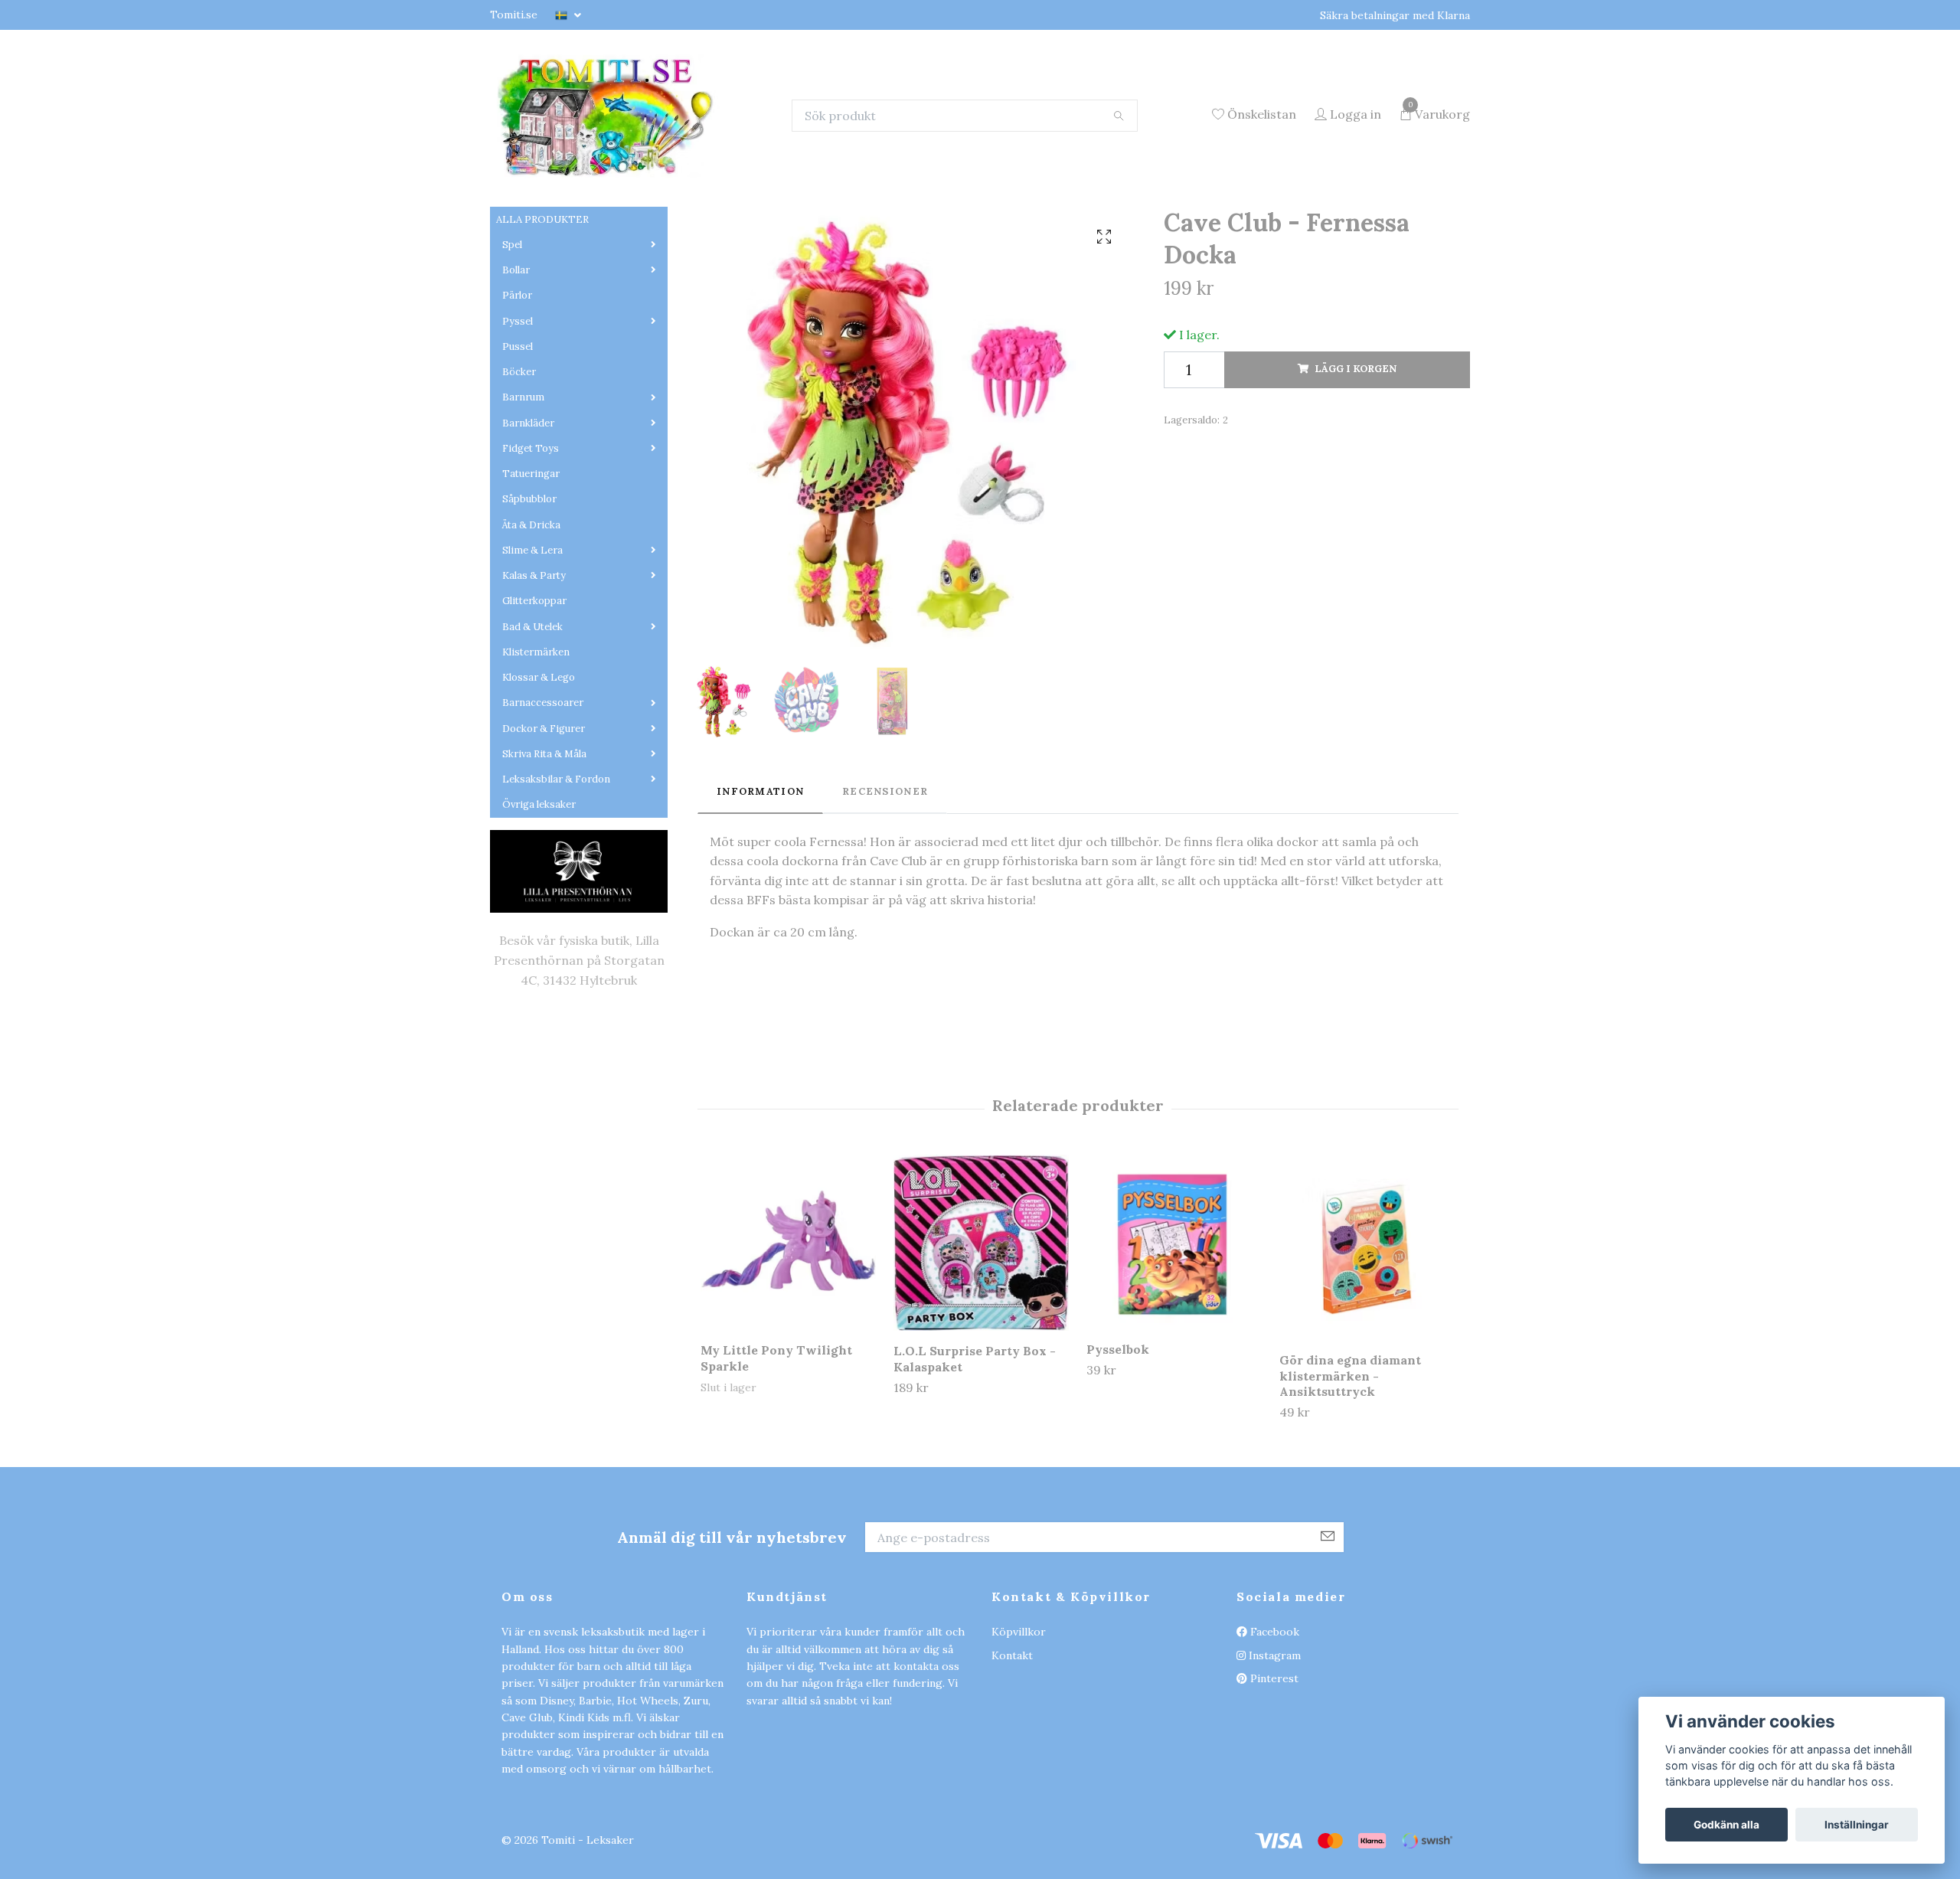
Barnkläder (528, 519)
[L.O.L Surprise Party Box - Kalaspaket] (981, 1338)
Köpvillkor (1019, 1727)
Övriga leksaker (539, 901)
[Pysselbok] (1174, 1338)
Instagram (1273, 1751)
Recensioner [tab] (885, 887)
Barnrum (523, 493)
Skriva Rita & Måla (544, 850)
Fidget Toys (531, 544)
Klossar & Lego (539, 773)
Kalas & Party (534, 671)
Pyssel (518, 417)
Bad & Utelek (532, 722)
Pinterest (1273, 1774)
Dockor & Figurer (544, 824)
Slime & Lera (532, 646)
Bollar (516, 366)
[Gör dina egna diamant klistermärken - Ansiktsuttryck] (1367, 1343)
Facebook (1273, 1727)
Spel (512, 340)
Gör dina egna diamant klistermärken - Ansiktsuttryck (1350, 1472)
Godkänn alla (1726, 1825)
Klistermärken (536, 748)
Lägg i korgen (1356, 465)
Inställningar (1857, 1825)
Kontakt (1012, 1751)
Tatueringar (531, 569)
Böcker (519, 467)
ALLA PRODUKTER (542, 315)
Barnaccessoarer (543, 799)
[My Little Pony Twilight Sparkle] (788, 1338)
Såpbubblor (529, 595)
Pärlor (517, 392)
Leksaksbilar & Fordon (556, 875)
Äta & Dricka (531, 621)
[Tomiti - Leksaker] (687, 163)
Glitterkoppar (534, 697)
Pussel (518, 442)
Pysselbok (1118, 1446)
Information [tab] (760, 887)
